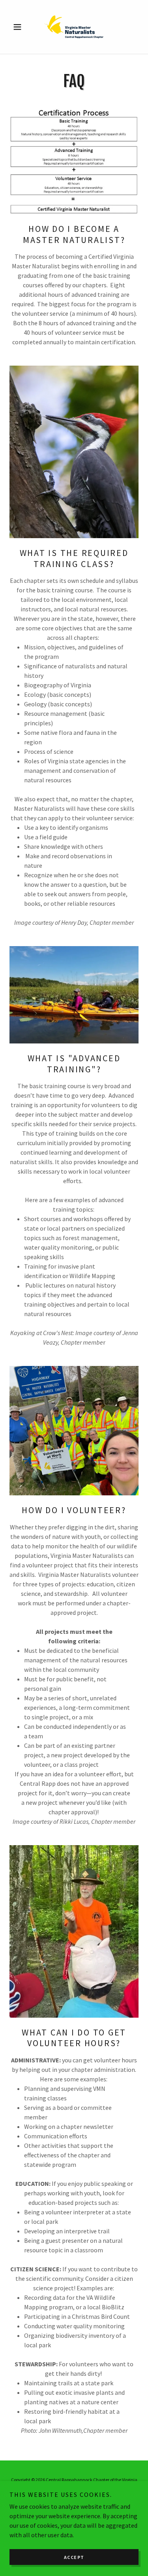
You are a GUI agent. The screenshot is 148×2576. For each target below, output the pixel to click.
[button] (19, 27)
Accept (74, 2557)
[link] (74, 27)
